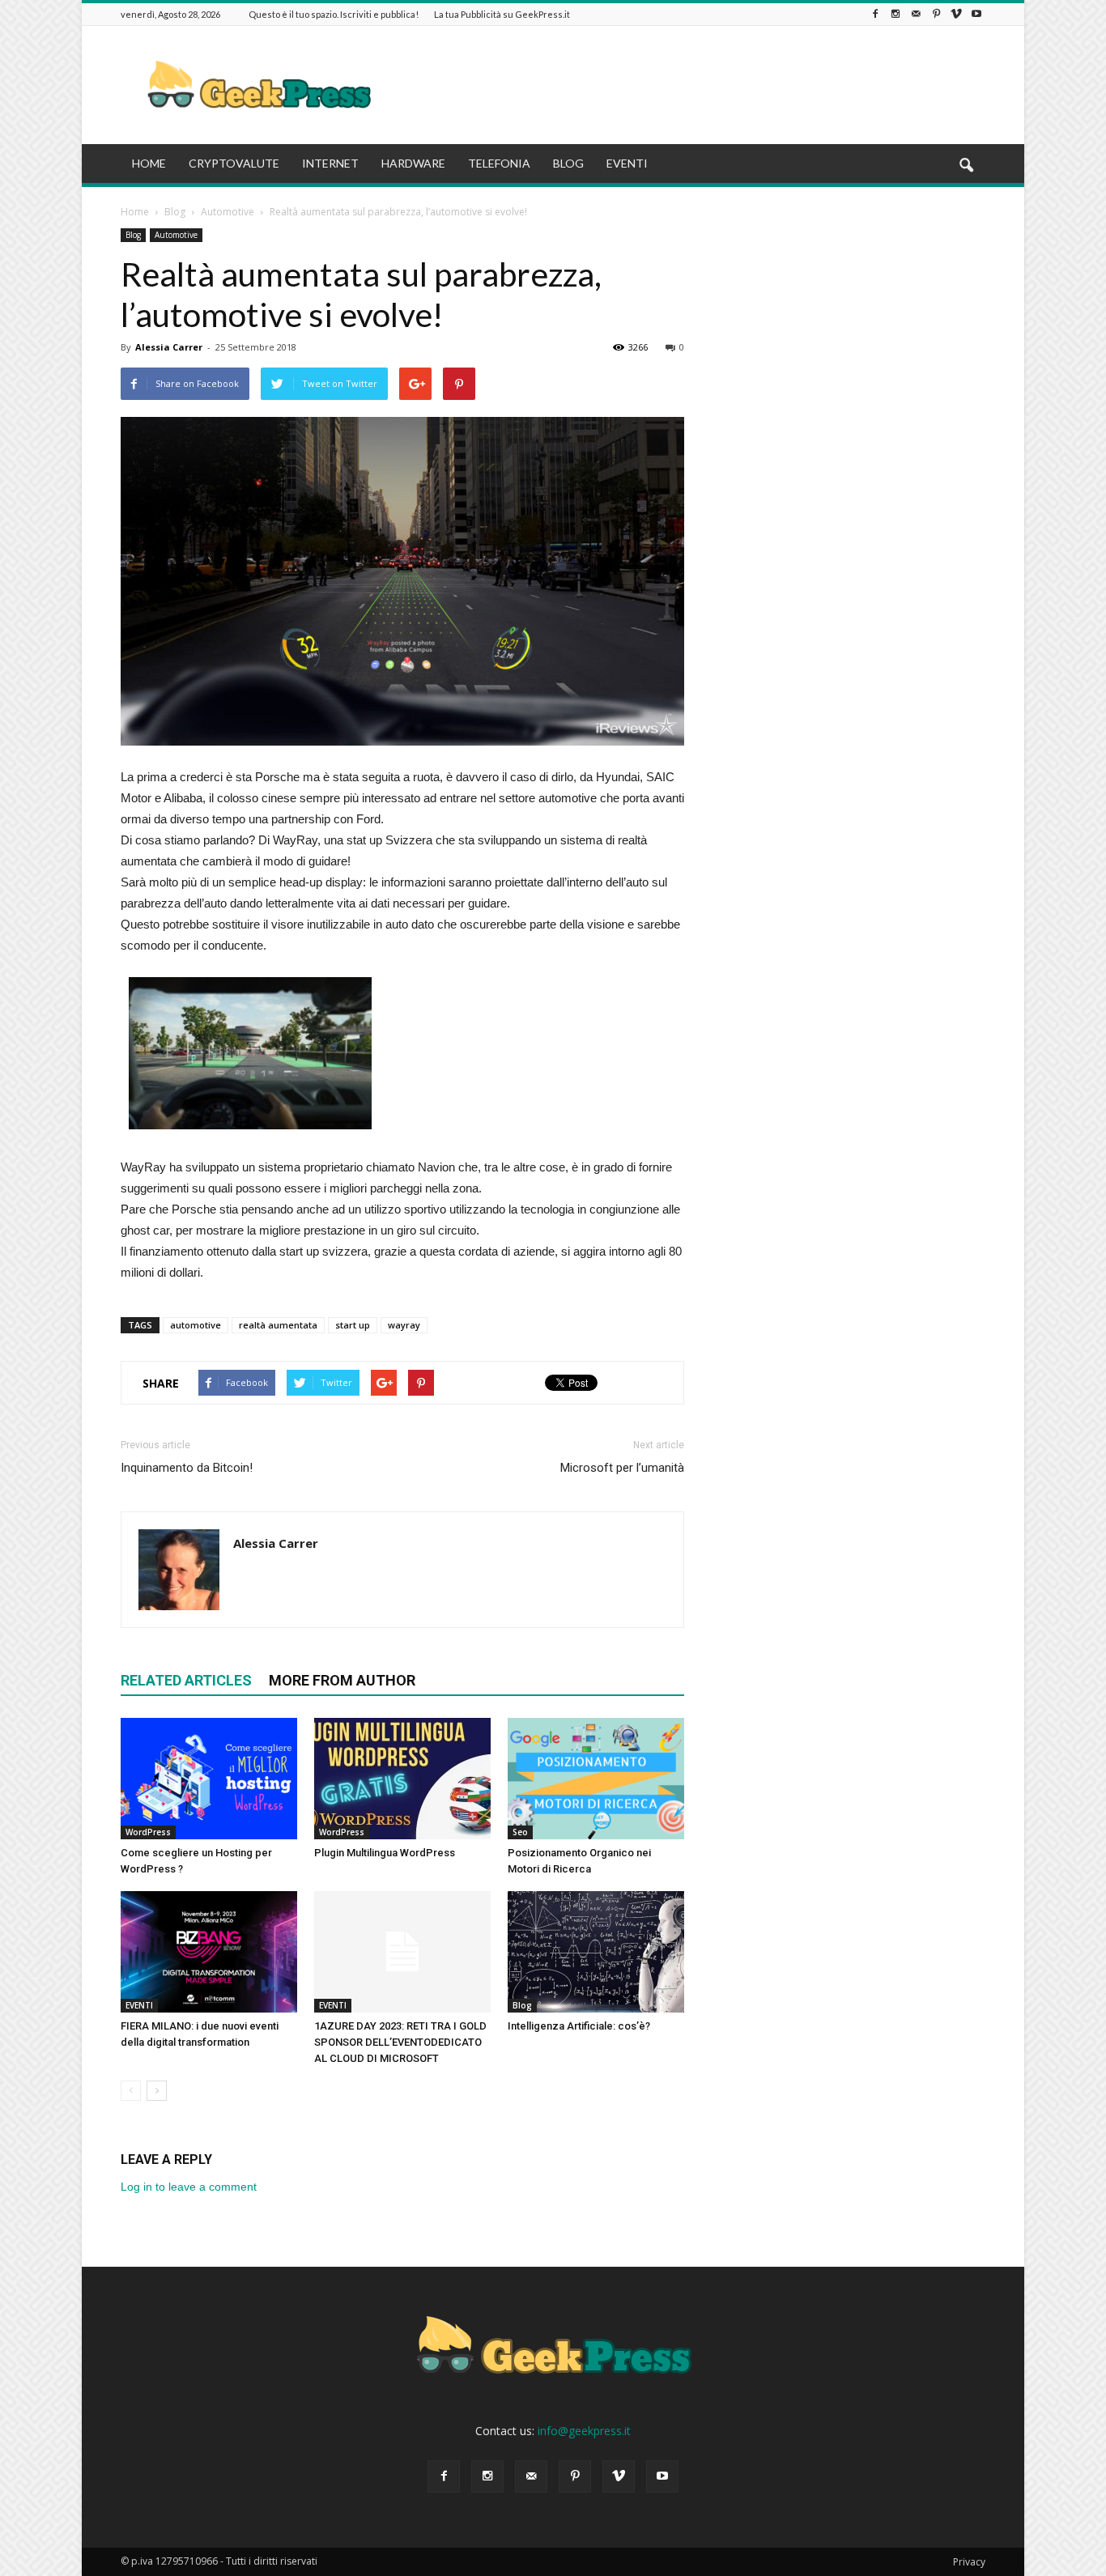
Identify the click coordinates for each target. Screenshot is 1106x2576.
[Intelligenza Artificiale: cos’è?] (596, 1952)
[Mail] (916, 14)
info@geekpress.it (584, 2431)
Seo (520, 1832)
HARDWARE (413, 163)
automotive (196, 1325)
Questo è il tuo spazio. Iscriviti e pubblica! (334, 14)
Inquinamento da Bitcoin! (187, 1468)
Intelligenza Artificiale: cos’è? (579, 2026)
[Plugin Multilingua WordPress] (402, 1779)
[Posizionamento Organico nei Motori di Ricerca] (596, 1779)
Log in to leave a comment (189, 2187)
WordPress (148, 1832)
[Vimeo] (956, 14)
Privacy (969, 2562)
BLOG (568, 163)
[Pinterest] (936, 14)
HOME (149, 163)
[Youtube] (976, 14)
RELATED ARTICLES (186, 1680)
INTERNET (330, 163)
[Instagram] (895, 14)
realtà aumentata (278, 1325)
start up (353, 1325)
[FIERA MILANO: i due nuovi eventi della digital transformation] (209, 1952)
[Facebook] (875, 14)
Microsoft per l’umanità (622, 1468)
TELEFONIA (499, 163)
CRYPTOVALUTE (234, 163)
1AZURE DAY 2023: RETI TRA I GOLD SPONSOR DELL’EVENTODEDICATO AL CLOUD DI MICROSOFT (400, 2042)
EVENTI (627, 163)
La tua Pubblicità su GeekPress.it (502, 14)
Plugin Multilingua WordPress (385, 1853)
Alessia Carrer (169, 347)
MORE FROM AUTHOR (342, 1680)
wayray (404, 1325)
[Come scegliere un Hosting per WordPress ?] (209, 1779)
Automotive (176, 235)
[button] (966, 166)
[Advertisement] (691, 85)
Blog (133, 235)
